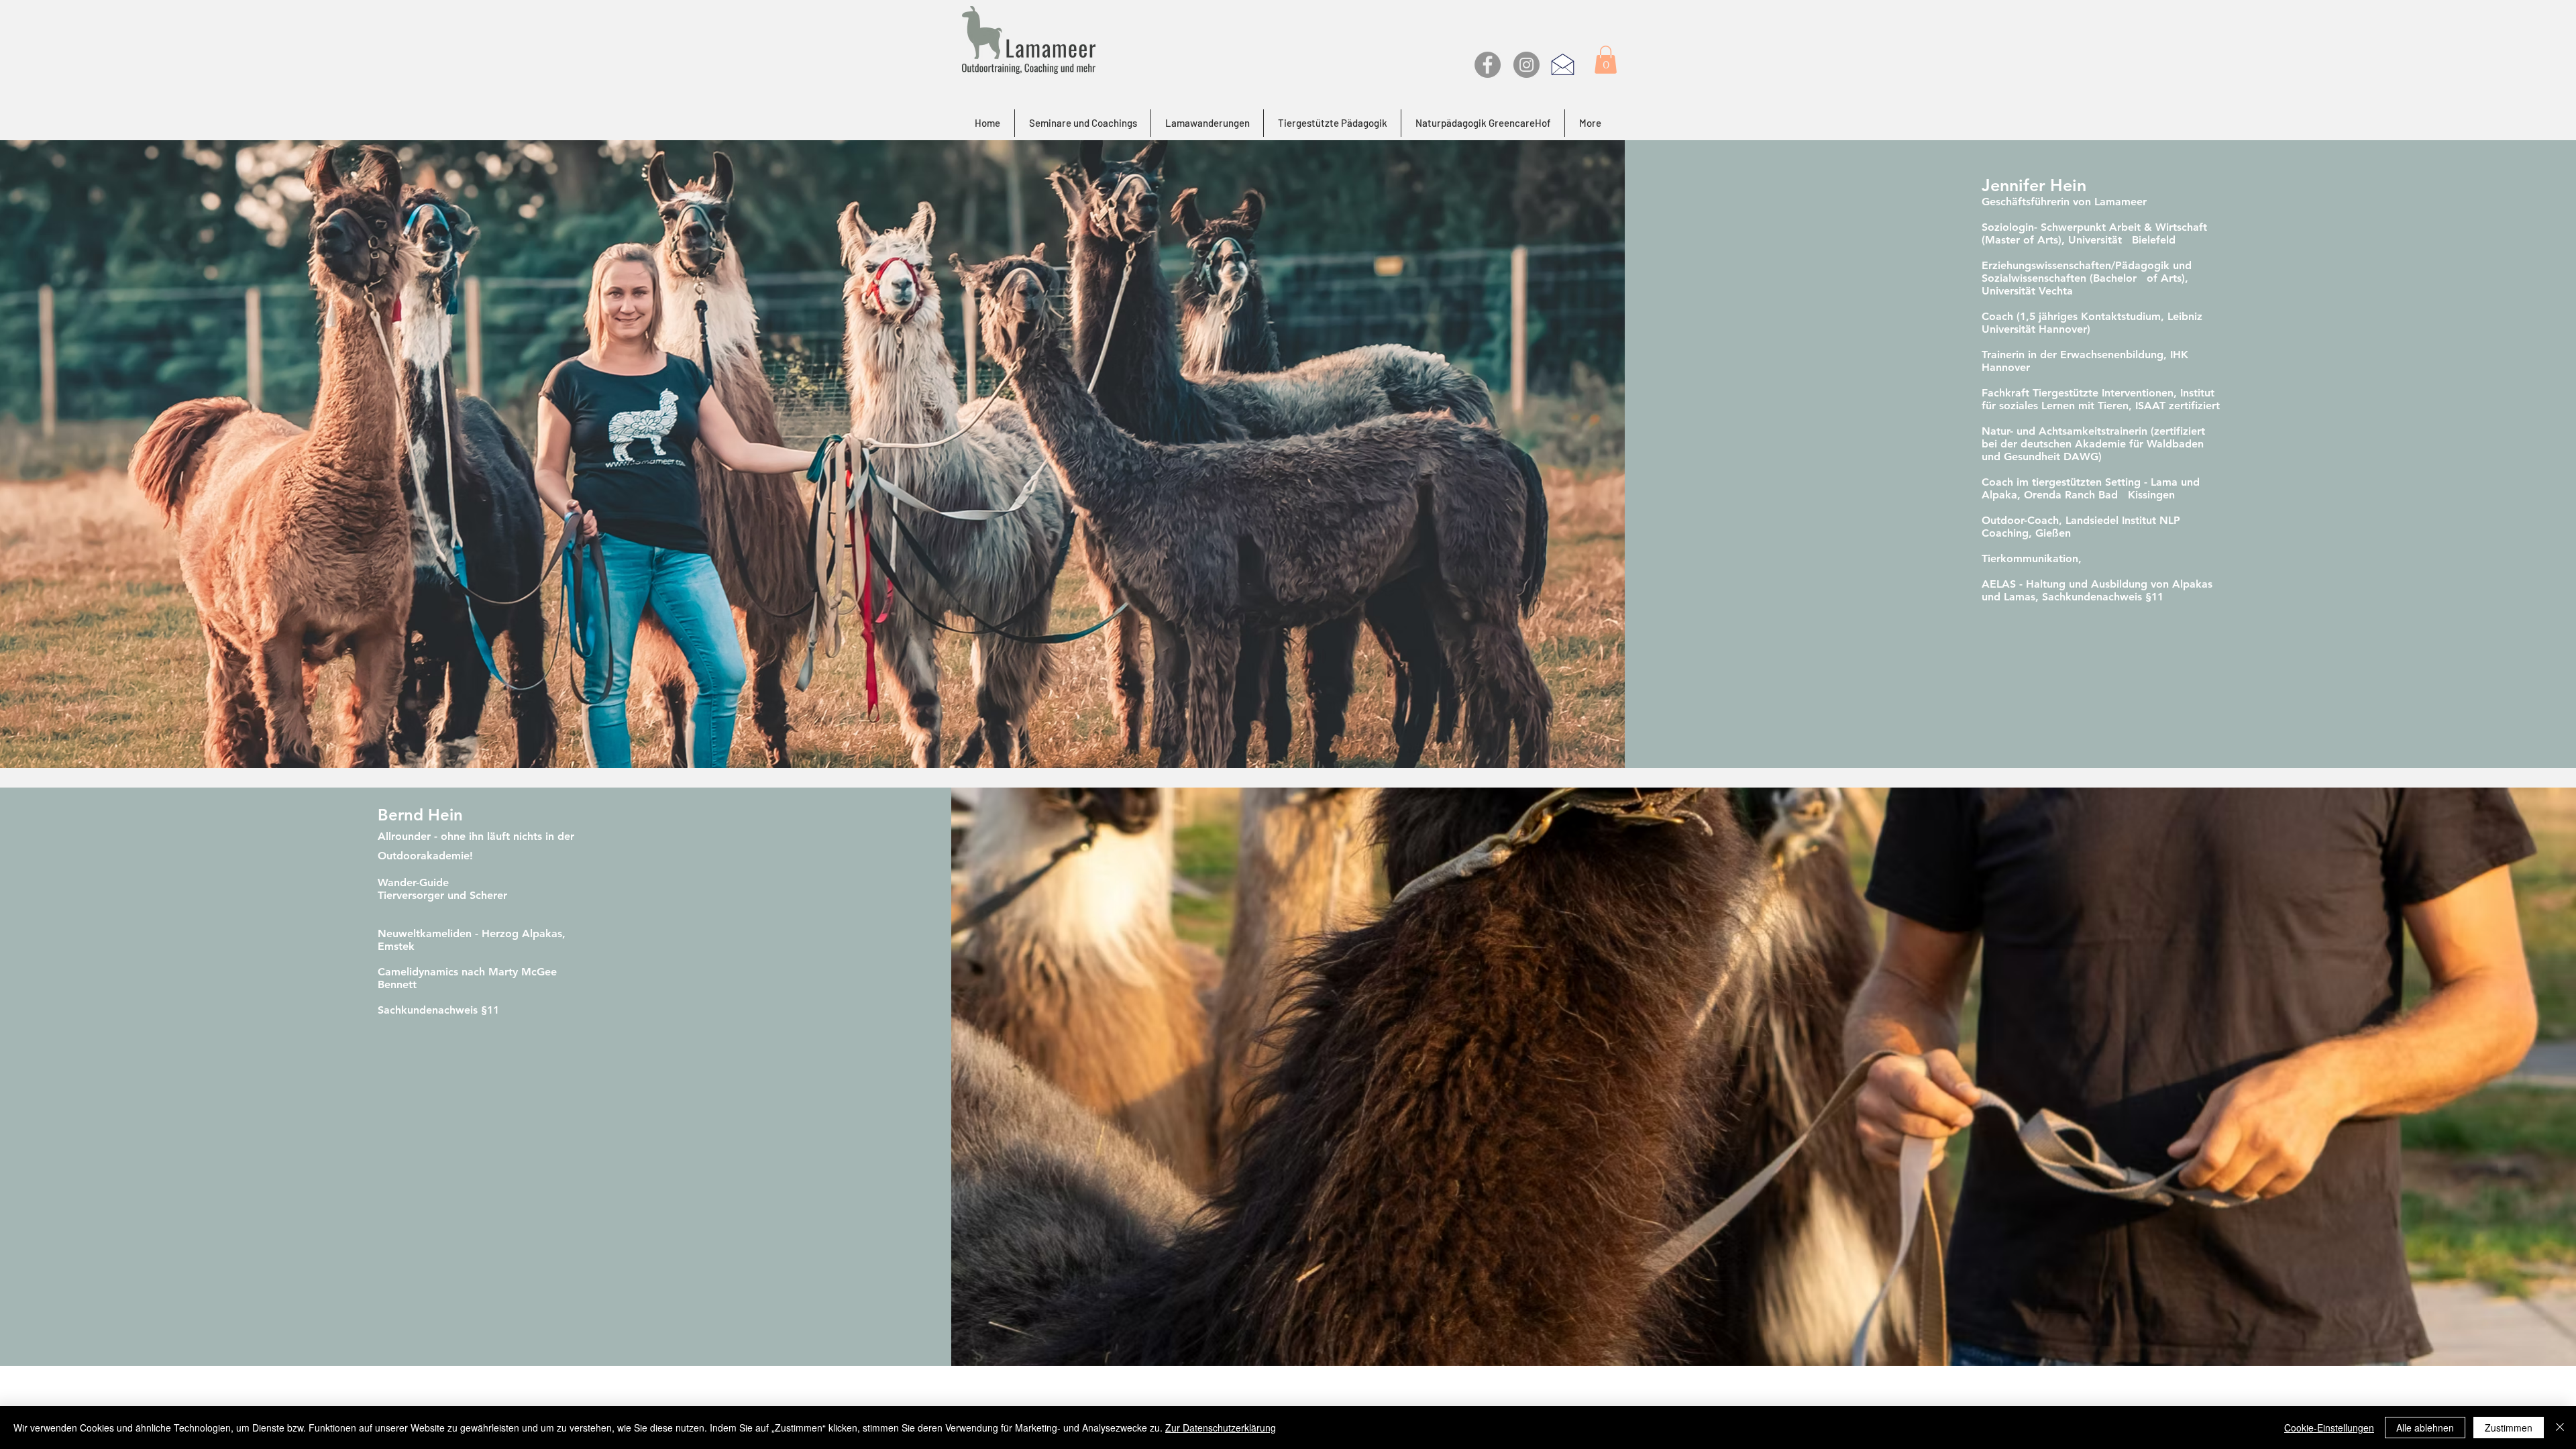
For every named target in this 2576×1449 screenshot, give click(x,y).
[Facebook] (1488, 65)
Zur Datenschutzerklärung (1221, 1428)
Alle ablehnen (2425, 1428)
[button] (1606, 60)
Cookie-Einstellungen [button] (2329, 1428)
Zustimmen (2509, 1428)
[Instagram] (1526, 65)
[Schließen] (2560, 1428)
